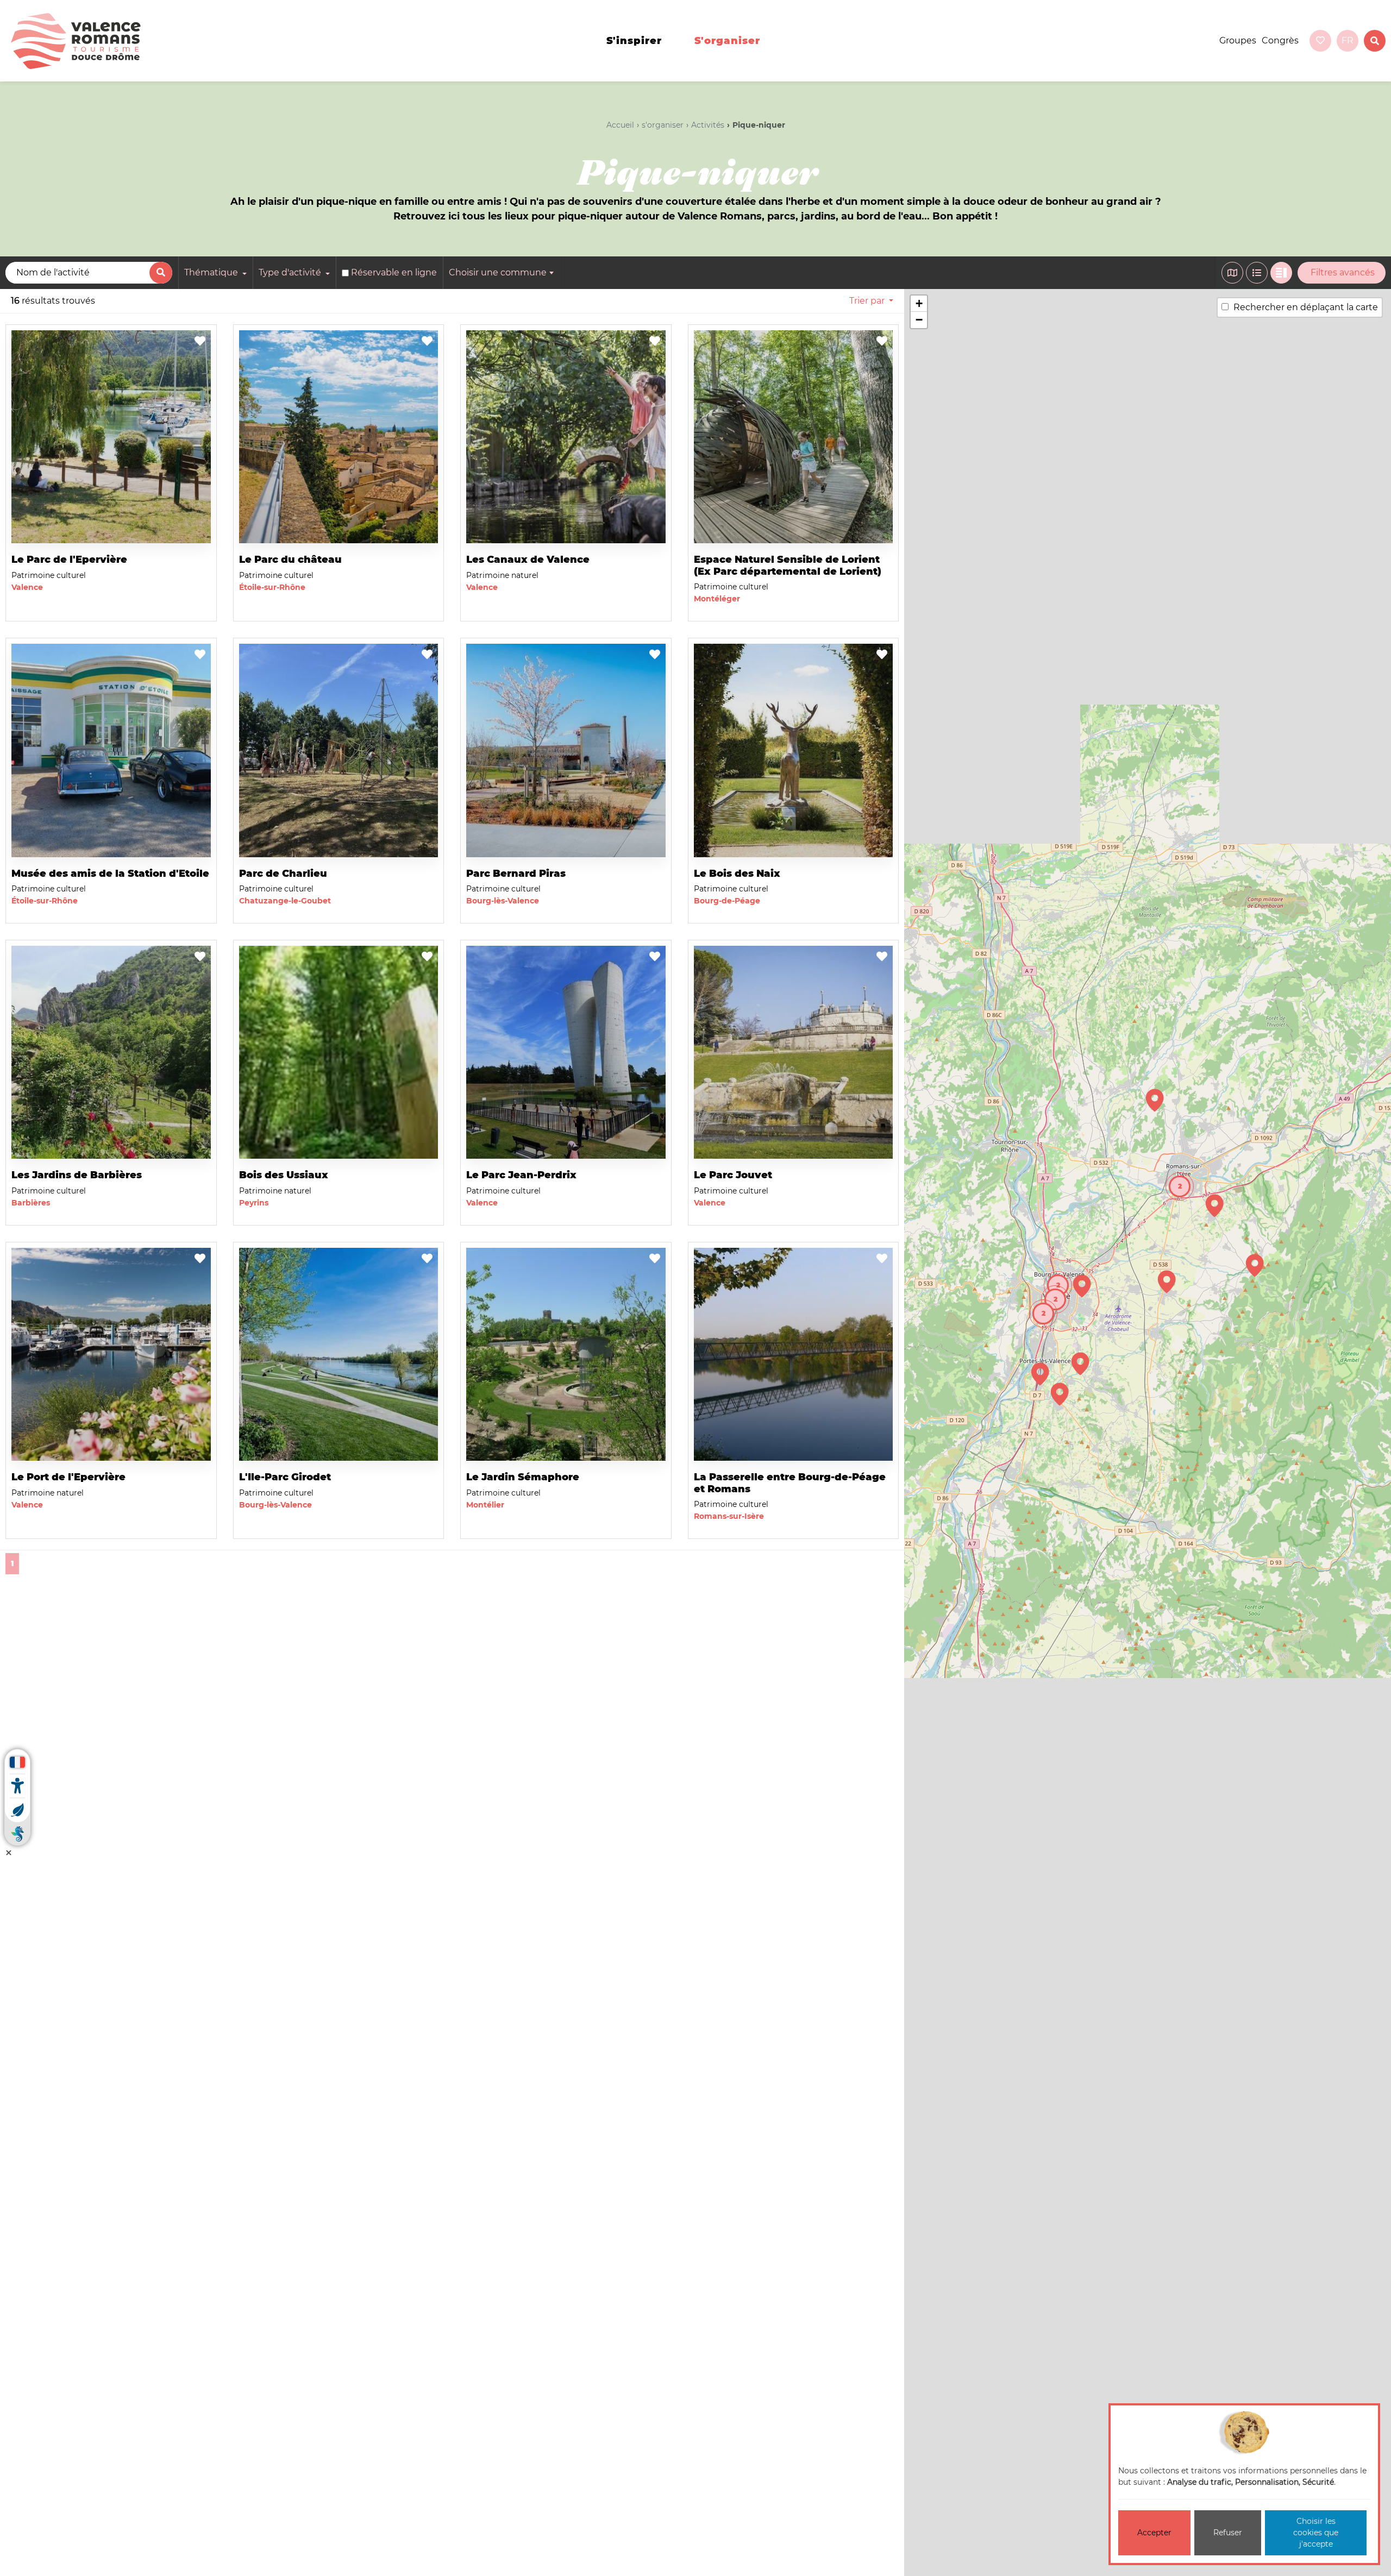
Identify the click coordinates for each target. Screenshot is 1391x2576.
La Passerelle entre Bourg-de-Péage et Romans (790, 1483)
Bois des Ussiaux (284, 1175)
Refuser (1228, 2533)
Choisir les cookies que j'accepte (1316, 2533)
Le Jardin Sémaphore (523, 1477)
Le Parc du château (290, 560)
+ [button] (919, 303)
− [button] (919, 320)
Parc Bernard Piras (516, 874)
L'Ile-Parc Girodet (285, 1477)
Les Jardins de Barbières (77, 1175)
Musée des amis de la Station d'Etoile (110, 874)
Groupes (1238, 40)
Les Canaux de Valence (528, 560)
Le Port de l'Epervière (68, 1477)
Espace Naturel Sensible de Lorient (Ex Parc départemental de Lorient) (788, 566)
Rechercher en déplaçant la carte (1306, 307)
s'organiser (727, 41)
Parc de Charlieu (283, 874)
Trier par (867, 301)
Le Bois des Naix (737, 874)
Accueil (620, 125)
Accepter (1154, 2533)
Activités (708, 125)
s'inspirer (634, 41)
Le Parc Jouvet (733, 1175)
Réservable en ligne (394, 272)
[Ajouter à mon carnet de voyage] (200, 342)
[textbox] (503, 273)
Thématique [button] (212, 272)
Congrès (1280, 40)
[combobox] (503, 273)
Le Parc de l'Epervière (69, 560)
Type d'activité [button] (291, 272)
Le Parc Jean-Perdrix (521, 1175)
